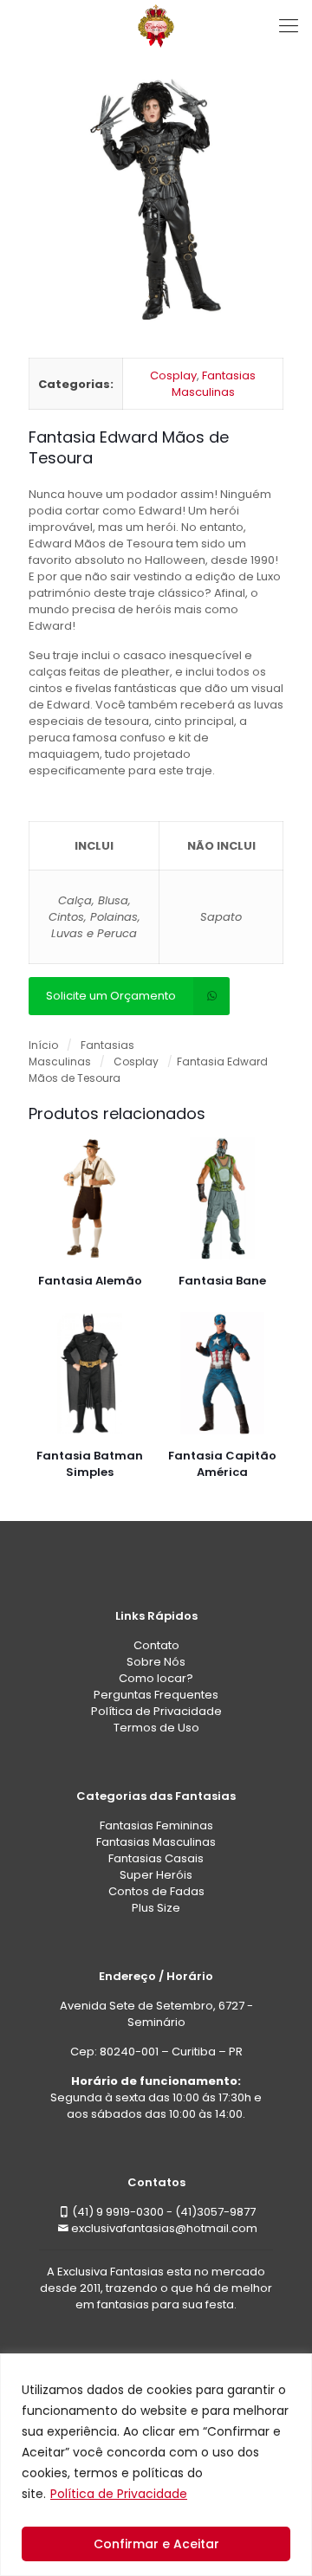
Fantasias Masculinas (214, 384)
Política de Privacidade (119, 2494)
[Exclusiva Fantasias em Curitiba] (156, 26)
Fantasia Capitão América (222, 1464)
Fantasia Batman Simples (90, 1464)
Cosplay (173, 375)
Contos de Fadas (156, 1891)
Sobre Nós (156, 1662)
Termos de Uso (156, 1728)
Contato (156, 1645)
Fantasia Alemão (90, 1281)
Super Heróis (156, 1875)
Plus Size (156, 1908)
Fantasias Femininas (156, 1825)
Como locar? (156, 1678)
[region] (156, 2465)
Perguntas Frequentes (156, 1695)
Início (43, 1045)
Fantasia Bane (222, 1281)
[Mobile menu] (289, 26)
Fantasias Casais (156, 1858)
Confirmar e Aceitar (156, 2544)
